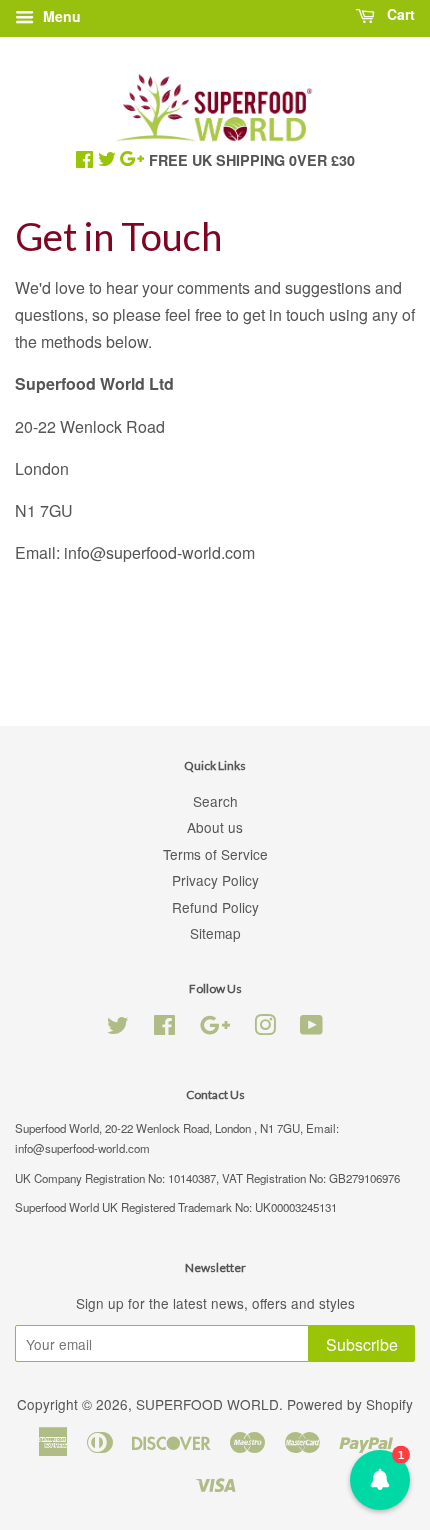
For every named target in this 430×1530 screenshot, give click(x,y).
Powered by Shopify (350, 1404)
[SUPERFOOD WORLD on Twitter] (118, 1028)
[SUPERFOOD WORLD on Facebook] (164, 1028)
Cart (399, 14)
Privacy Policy (215, 880)
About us (215, 827)
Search (215, 801)
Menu (60, 16)
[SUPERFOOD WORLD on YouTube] (311, 1028)
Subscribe (362, 1344)
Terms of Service (215, 854)
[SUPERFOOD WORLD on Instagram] (265, 1028)
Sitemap (215, 933)
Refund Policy (215, 907)
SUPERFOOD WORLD (207, 1404)
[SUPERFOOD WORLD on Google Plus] (215, 1028)
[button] (380, 1480)
